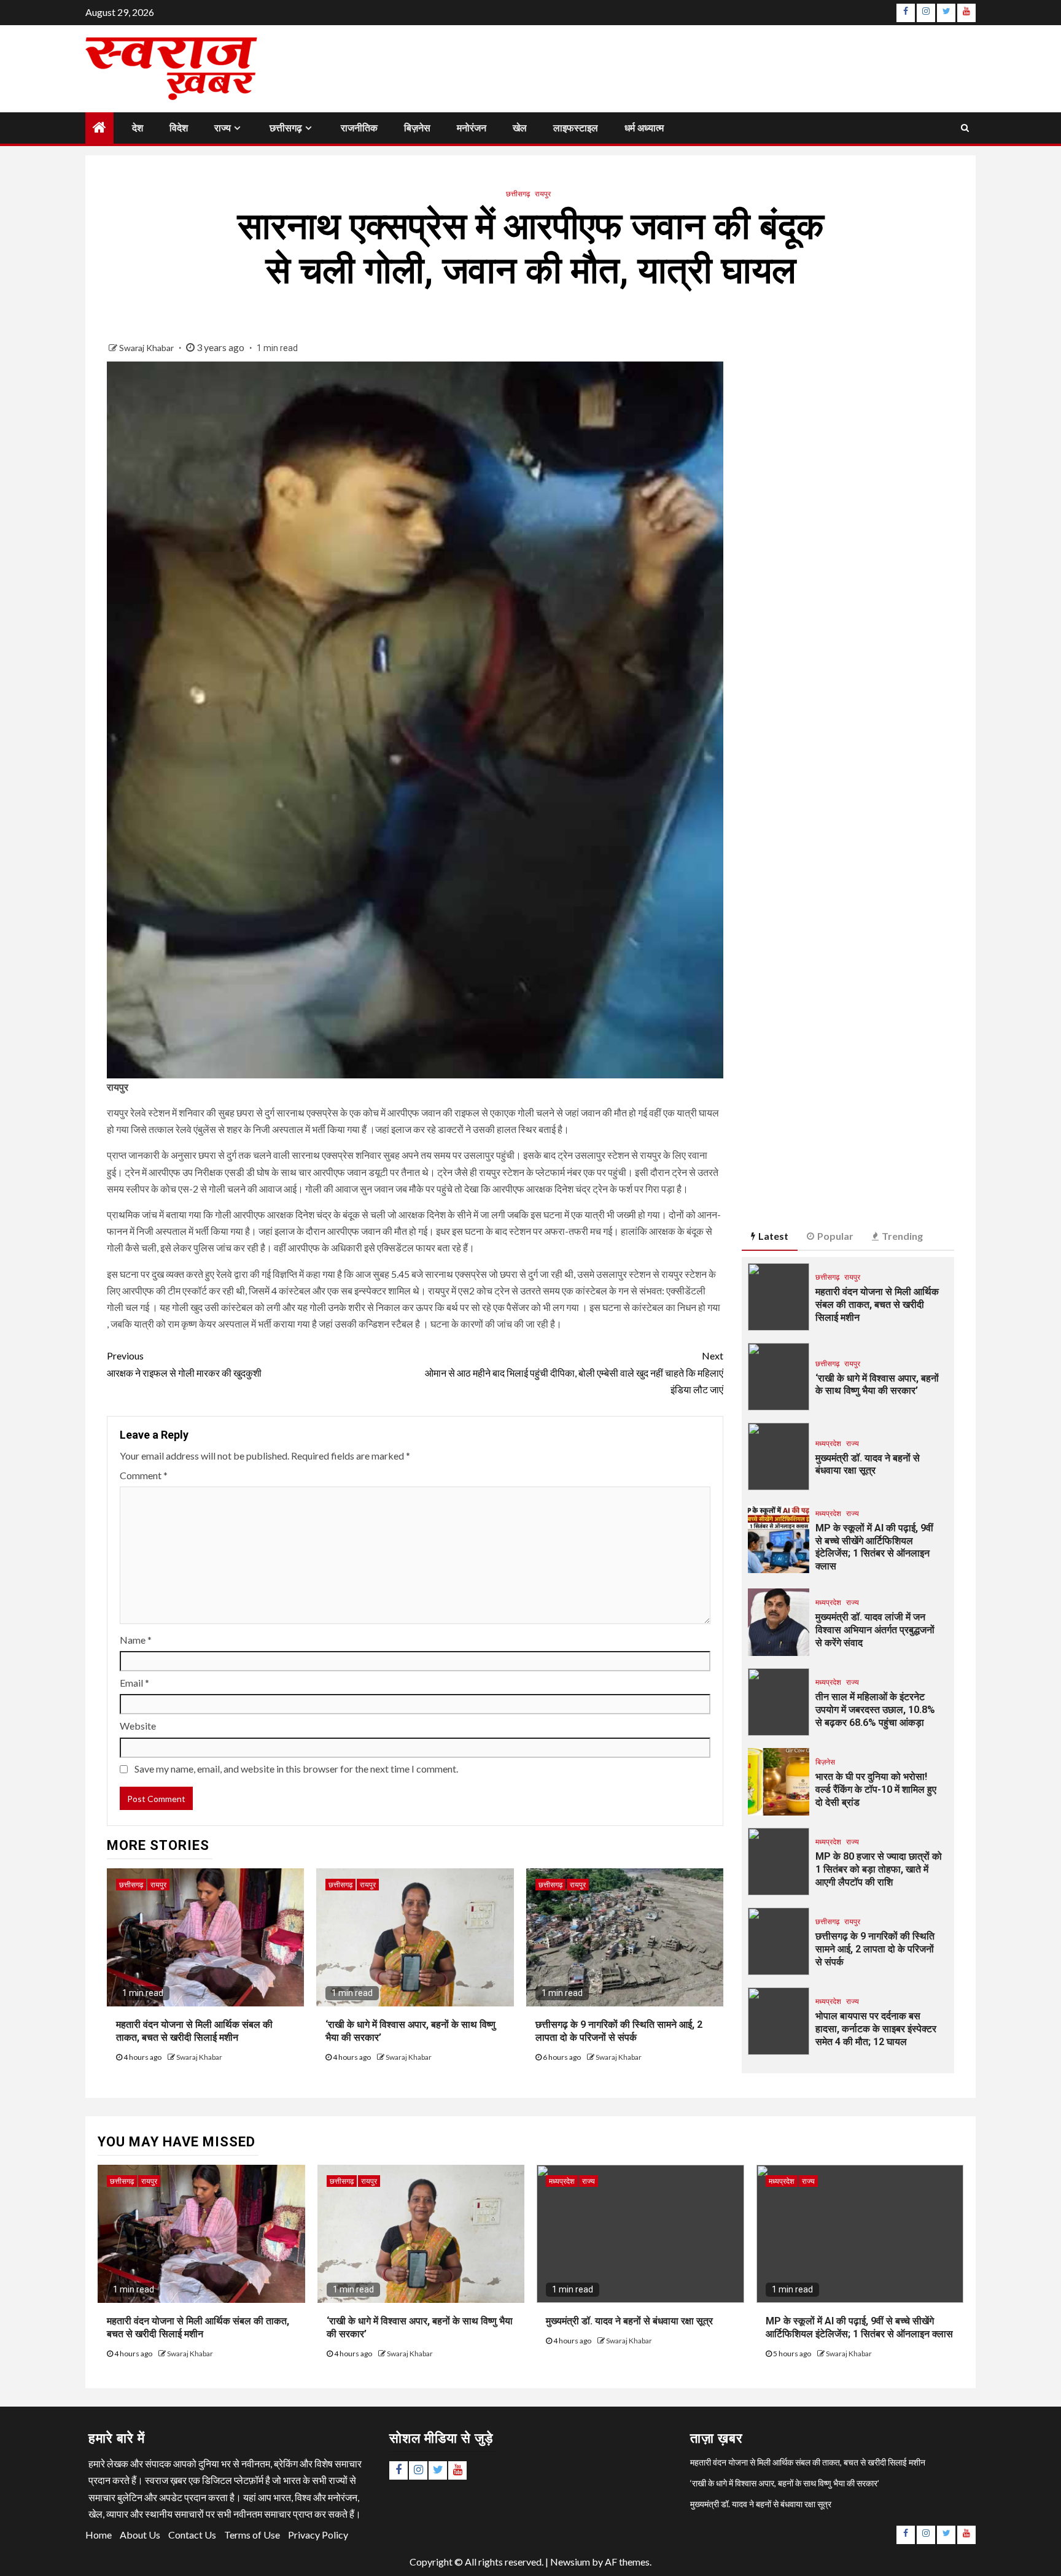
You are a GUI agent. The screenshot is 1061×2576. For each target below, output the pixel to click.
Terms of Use (252, 2535)
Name (136, 1640)
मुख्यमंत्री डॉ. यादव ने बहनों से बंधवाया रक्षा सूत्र (868, 1464)
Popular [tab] (835, 1236)
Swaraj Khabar (147, 348)
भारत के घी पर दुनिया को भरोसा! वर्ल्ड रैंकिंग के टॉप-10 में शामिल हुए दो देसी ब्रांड (876, 1789)
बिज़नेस (417, 128)
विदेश (179, 128)
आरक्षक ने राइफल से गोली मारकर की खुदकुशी (184, 1364)
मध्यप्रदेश (828, 1443)
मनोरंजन (472, 128)
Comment (144, 1475)
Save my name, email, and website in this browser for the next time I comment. (296, 1769)
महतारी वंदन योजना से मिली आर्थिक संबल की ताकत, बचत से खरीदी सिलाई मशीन (194, 2031)
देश (138, 128)
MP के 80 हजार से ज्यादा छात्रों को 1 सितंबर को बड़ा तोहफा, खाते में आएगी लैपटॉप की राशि (879, 1869)
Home (99, 2535)
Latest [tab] (773, 1236)
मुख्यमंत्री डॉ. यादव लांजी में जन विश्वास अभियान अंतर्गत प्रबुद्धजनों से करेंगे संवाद (875, 1630)
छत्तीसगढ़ (286, 128)
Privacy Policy (318, 2535)
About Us (140, 2535)
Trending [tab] (902, 1236)
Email (134, 1683)
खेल (520, 128)
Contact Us (192, 2535)
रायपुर (543, 194)
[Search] (965, 128)
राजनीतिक (359, 128)
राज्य (223, 128)
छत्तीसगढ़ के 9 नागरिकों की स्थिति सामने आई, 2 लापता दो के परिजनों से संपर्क (619, 2031)
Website (138, 1726)
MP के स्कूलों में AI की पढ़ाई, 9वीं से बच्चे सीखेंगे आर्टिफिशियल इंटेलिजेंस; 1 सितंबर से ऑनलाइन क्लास (874, 1547)
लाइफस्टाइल (576, 128)
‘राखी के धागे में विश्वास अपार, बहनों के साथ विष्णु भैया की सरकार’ (877, 1385)
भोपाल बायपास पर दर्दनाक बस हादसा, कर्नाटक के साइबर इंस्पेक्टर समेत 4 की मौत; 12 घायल (876, 2029)
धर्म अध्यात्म (644, 128)
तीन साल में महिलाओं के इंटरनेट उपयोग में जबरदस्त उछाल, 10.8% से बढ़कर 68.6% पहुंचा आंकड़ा (875, 1710)
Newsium (570, 2562)
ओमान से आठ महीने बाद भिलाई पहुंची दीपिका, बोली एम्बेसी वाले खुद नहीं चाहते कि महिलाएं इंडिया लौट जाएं (574, 1372)
